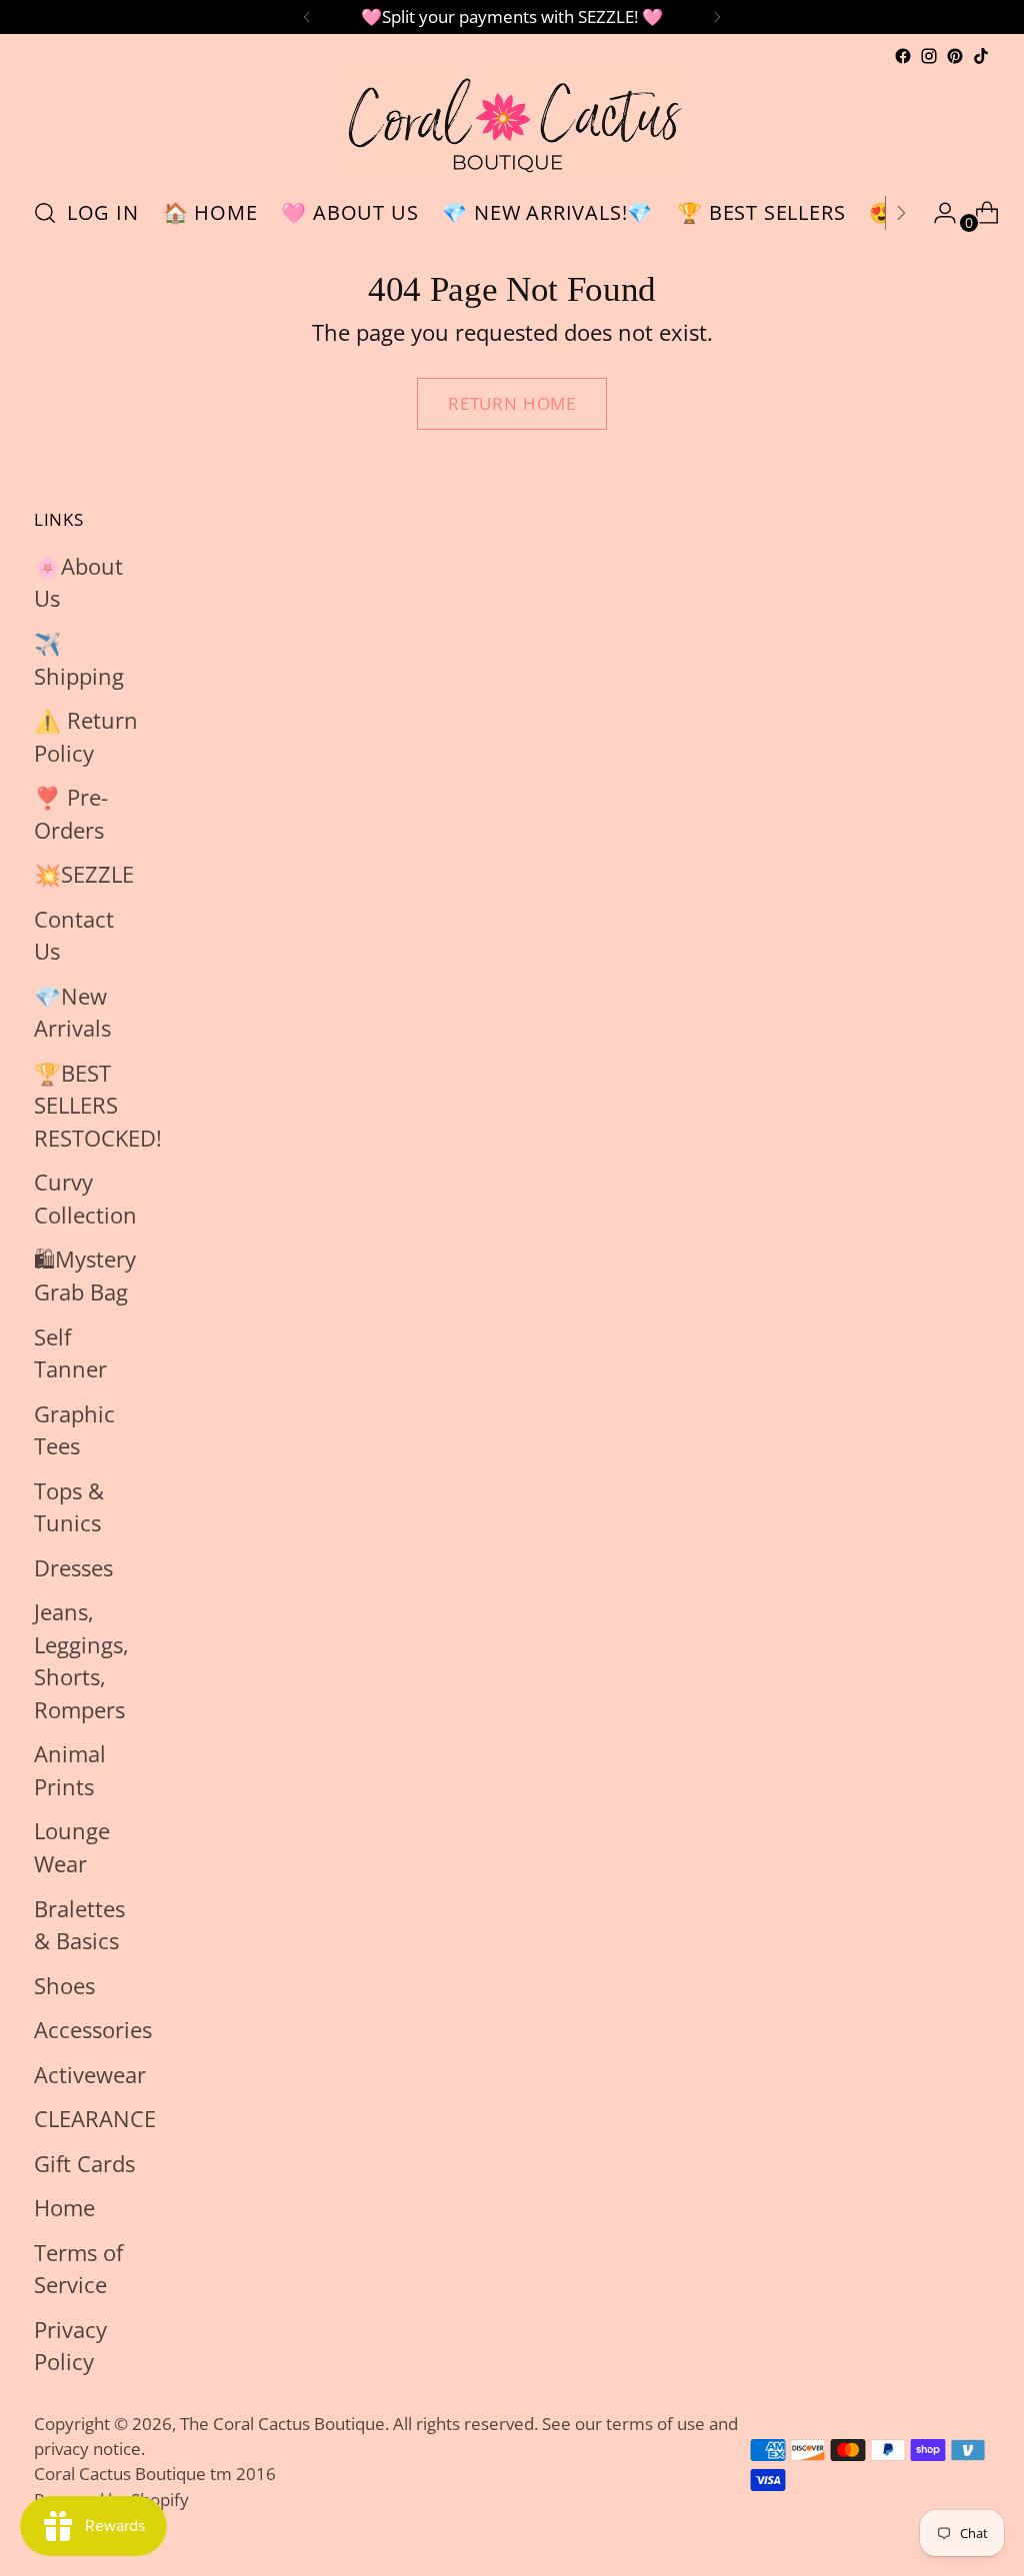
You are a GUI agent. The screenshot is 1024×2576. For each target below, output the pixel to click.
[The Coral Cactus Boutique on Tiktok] (981, 56)
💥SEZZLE (84, 874)
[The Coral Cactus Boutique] (512, 124)
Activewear (90, 2075)
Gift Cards (84, 2164)
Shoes (64, 1986)
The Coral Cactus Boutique (282, 2424)
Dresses (73, 1568)
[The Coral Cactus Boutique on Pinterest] (955, 56)
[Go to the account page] (937, 213)
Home (64, 2208)
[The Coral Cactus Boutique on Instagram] (929, 56)
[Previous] (307, 17)
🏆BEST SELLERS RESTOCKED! (98, 1106)
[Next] (717, 17)
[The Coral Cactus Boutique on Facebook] (903, 56)
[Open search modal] (45, 213)
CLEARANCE (95, 2119)
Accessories (93, 2030)
